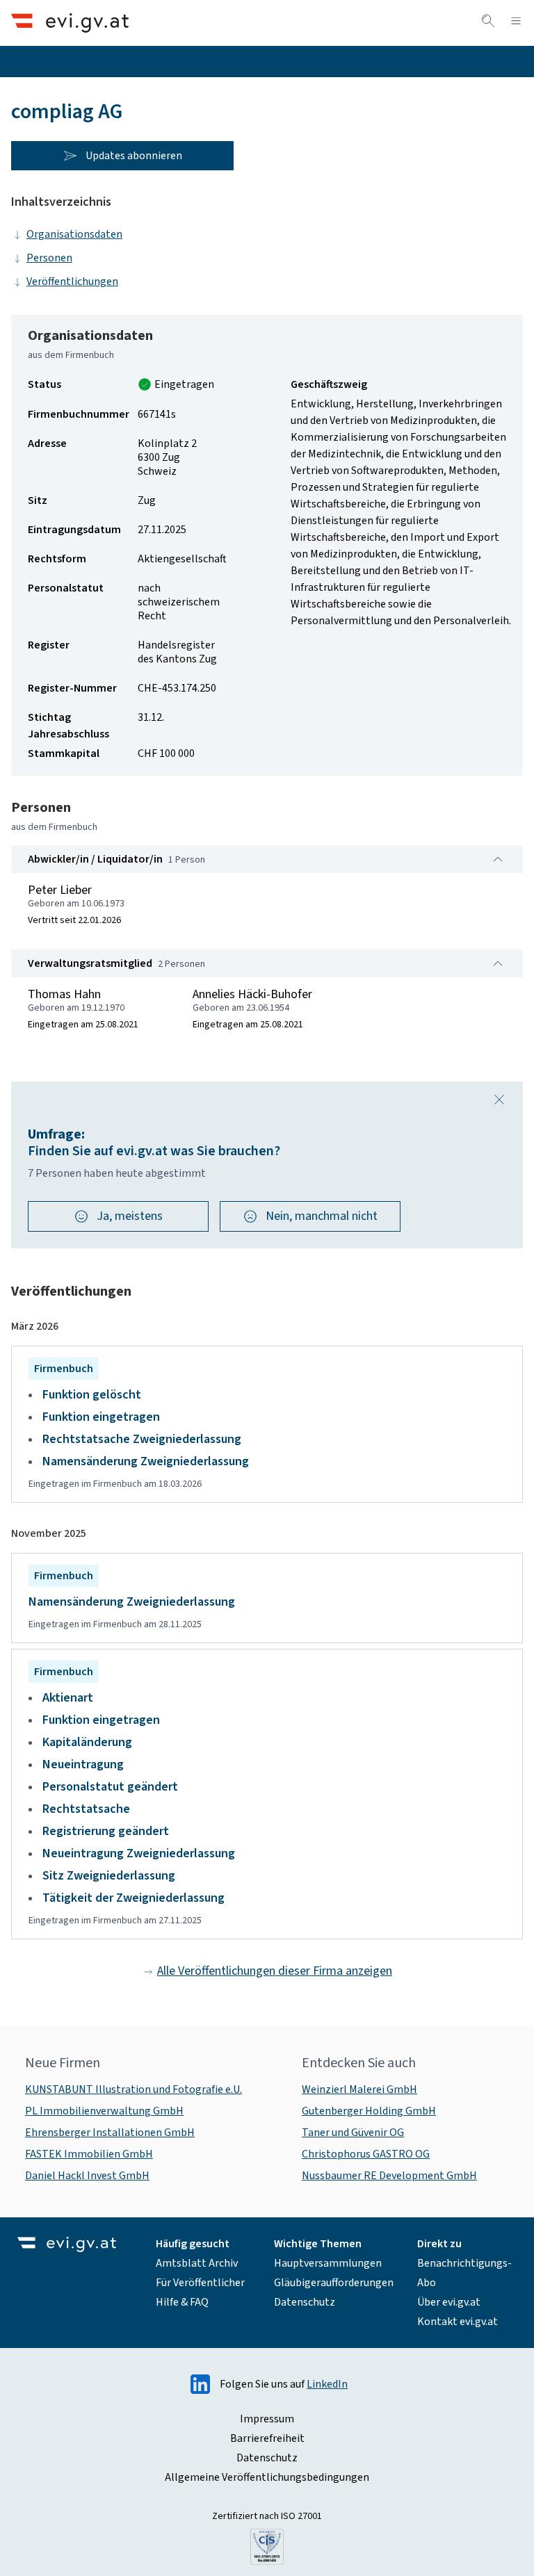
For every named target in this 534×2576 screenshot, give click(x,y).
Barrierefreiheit (267, 2438)
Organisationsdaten (74, 234)
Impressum (267, 2419)
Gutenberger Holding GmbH (369, 2111)
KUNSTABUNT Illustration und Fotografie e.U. (133, 2089)
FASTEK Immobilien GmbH (89, 2154)
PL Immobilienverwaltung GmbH (104, 2111)
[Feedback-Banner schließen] (499, 1100)
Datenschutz (305, 2302)
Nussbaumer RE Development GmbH (389, 2176)
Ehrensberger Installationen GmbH (110, 2133)
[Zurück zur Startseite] (70, 23)
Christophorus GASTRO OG (366, 2154)
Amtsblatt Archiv (197, 2263)
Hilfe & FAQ (182, 2302)
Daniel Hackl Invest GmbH (87, 2176)
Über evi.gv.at (449, 2302)
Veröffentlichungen (72, 282)
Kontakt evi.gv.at (458, 2322)
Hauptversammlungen (328, 2263)
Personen (49, 258)
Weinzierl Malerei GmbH (359, 2089)
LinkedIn (327, 2384)
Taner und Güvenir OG (353, 2133)
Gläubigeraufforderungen (334, 2283)
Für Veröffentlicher (200, 2283)
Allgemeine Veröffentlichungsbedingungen (267, 2477)
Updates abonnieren (134, 156)
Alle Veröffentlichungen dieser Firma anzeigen (275, 1971)
